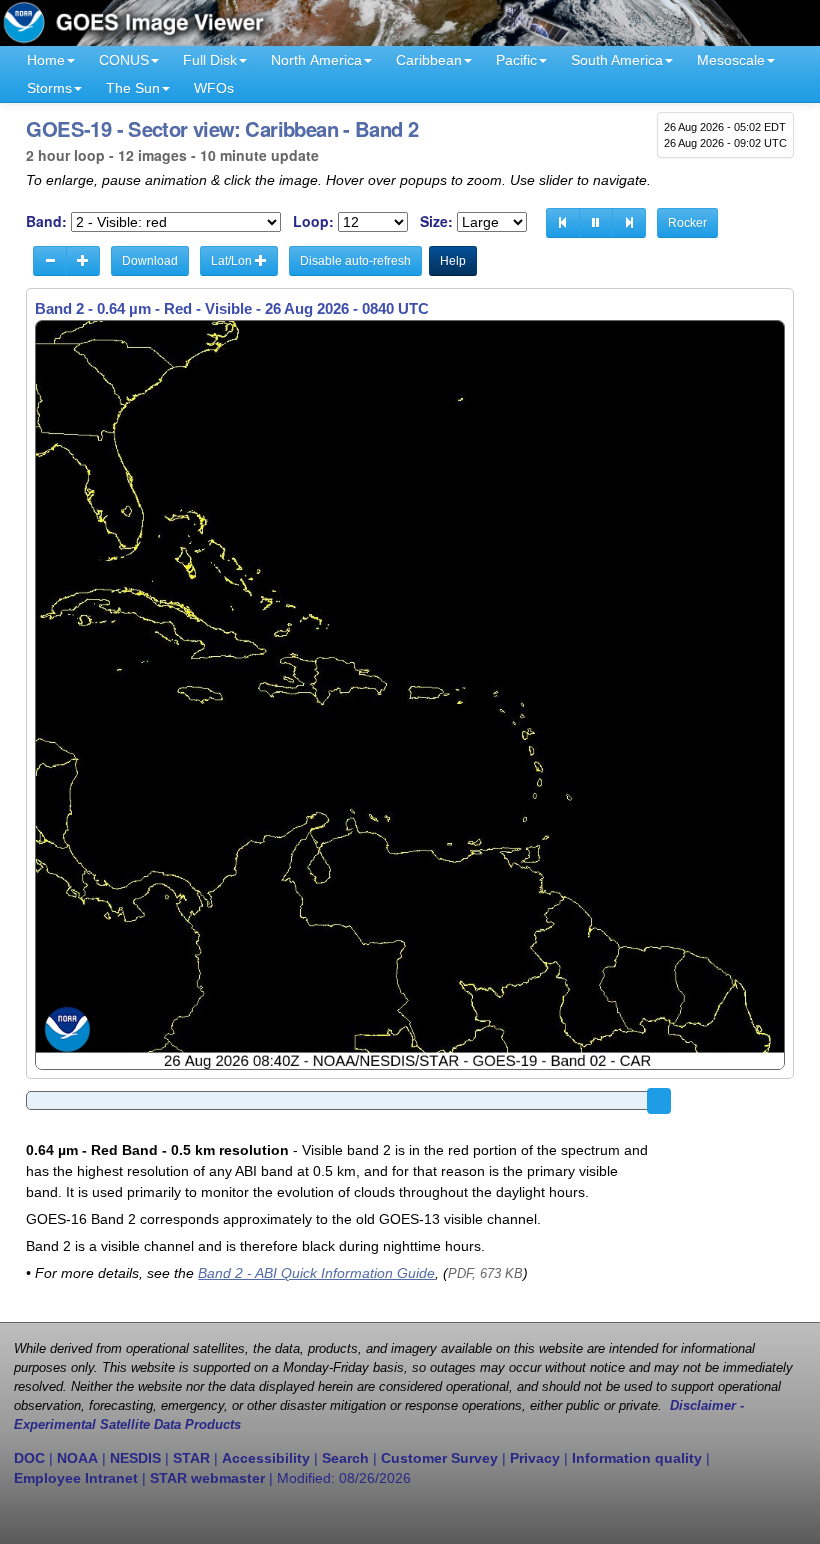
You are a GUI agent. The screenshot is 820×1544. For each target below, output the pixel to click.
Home (46, 60)
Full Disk (210, 60)
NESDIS (135, 1458)
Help (453, 261)
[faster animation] (83, 261)
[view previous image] (563, 223)
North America (316, 60)
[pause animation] (596, 223)
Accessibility (266, 1458)
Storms (49, 88)
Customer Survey (439, 1458)
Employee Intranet (76, 1478)
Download (150, 261)
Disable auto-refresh (355, 261)
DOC (29, 1458)
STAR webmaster (207, 1478)
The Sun (133, 88)
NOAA (77, 1458)
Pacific (516, 60)
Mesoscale (731, 60)
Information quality (637, 1458)
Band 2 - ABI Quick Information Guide (316, 1273)
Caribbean (429, 60)
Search (345, 1458)
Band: (46, 221)
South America (617, 60)
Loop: (313, 221)
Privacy (535, 1458)
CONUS (124, 60)
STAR (191, 1458)
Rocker (687, 223)
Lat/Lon (233, 261)
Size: (436, 221)
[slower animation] (50, 261)
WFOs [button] (214, 88)
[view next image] (629, 223)
